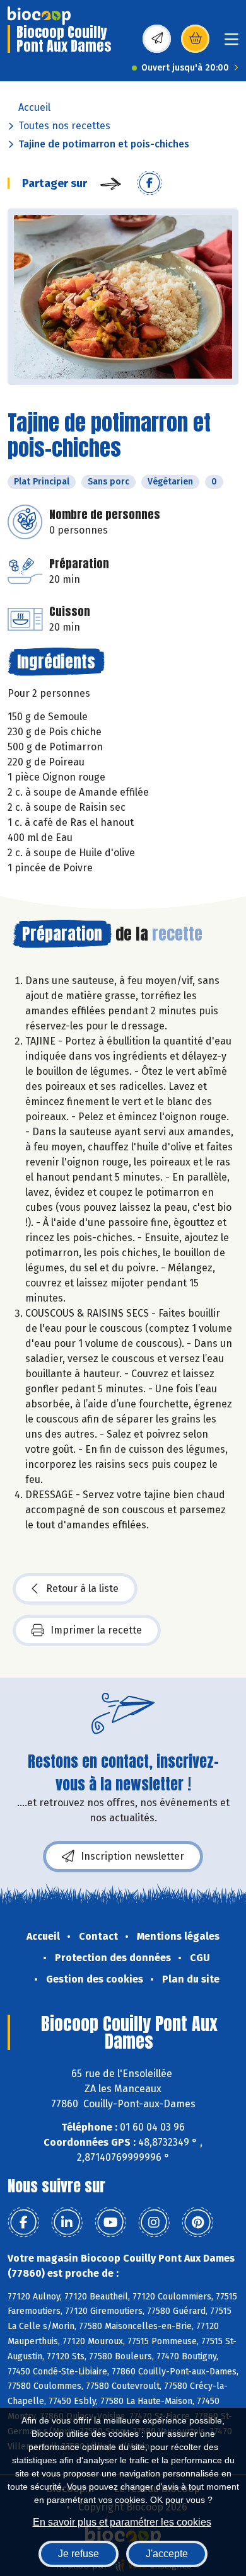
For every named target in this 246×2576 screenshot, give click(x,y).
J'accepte (167, 2554)
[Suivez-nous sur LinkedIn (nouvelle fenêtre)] (67, 2223)
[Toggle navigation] (231, 43)
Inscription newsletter (132, 1856)
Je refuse (79, 2554)
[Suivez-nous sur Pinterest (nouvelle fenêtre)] (197, 2223)
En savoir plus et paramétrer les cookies (122, 2522)
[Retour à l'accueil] (39, 16)
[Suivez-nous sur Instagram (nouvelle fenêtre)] (154, 2223)
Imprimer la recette (96, 1630)
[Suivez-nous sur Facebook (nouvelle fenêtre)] (23, 2223)
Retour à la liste (82, 1589)
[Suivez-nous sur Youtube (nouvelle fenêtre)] (110, 2223)
